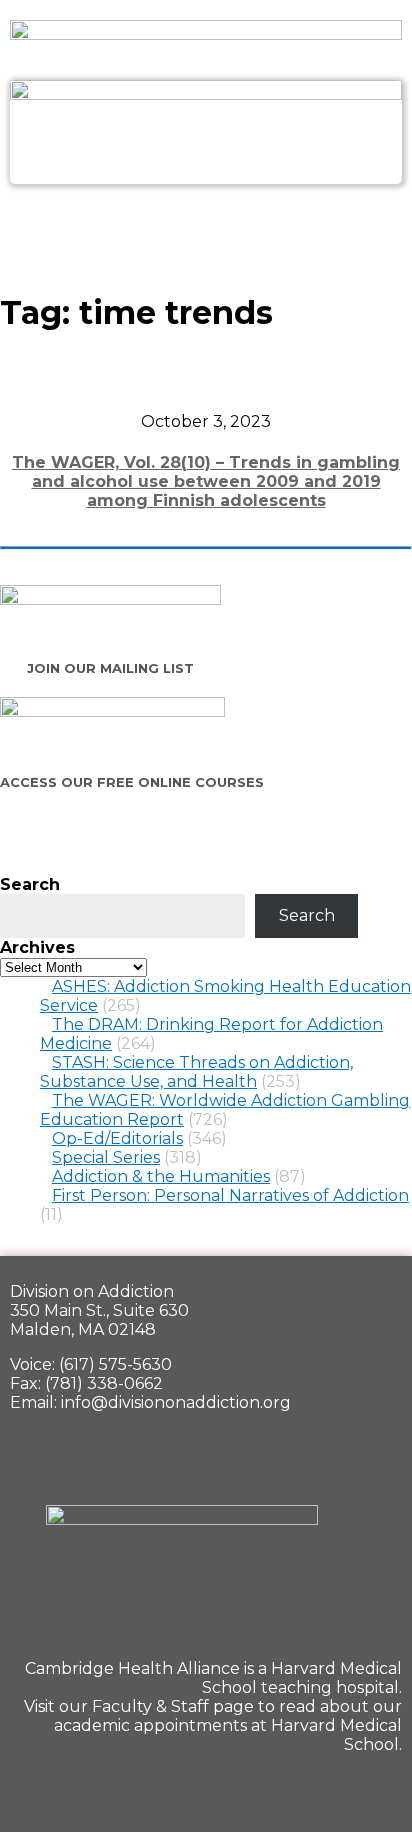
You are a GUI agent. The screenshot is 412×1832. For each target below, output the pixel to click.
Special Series (106, 1157)
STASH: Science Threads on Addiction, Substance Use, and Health (196, 1072)
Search (30, 884)
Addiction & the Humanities (161, 1176)
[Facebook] (239, 1788)
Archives (37, 947)
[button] (206, 227)
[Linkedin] (308, 1788)
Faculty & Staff (150, 1706)
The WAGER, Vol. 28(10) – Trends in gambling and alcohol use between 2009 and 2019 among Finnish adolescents (206, 481)
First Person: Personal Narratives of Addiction (230, 1195)
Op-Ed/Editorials (117, 1138)
